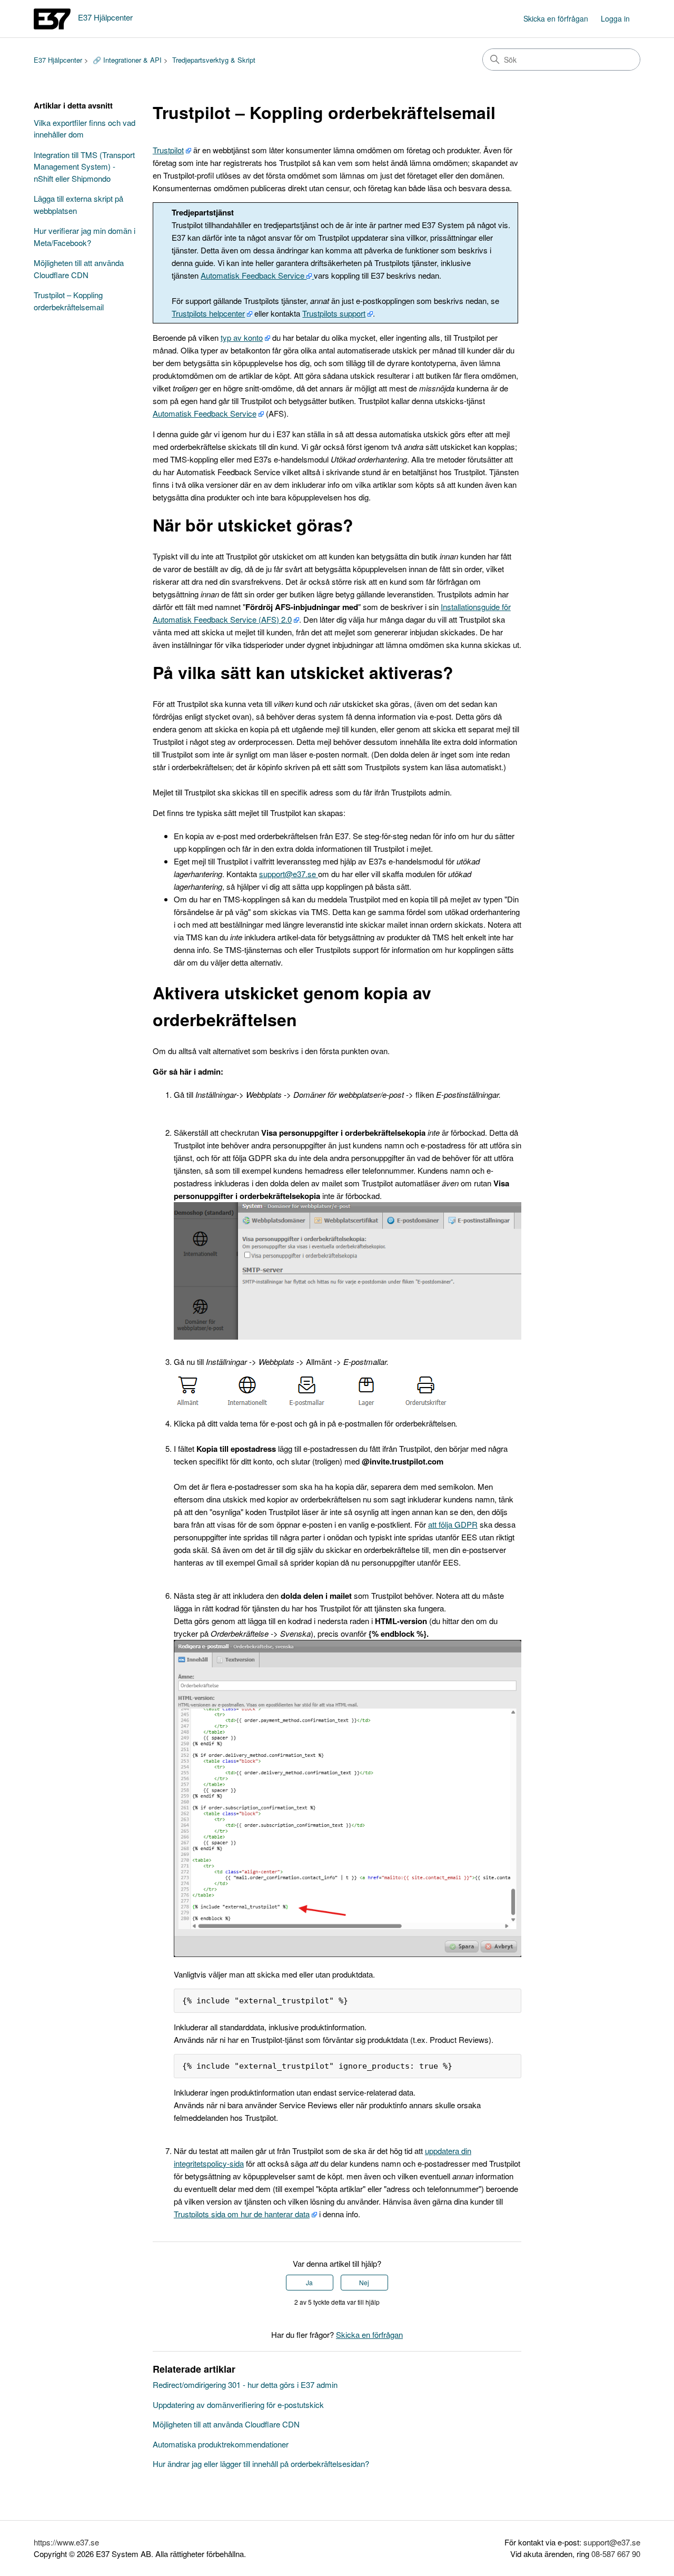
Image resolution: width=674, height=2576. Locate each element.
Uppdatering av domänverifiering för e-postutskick (238, 2405)
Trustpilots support (334, 313)
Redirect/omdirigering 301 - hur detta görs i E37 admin (245, 2385)
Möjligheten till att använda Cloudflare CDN (79, 269)
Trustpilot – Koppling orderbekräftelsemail (69, 301)
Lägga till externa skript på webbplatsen (78, 204)
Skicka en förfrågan (556, 18)
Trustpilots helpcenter (208, 313)
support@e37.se (289, 874)
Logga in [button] (615, 18)
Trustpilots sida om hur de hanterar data (242, 2214)
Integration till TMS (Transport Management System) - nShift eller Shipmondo (84, 166)
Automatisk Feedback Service (254, 275)
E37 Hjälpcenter (58, 60)
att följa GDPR (453, 1524)
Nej (364, 2282)
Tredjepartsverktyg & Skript (214, 60)
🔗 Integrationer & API (127, 60)
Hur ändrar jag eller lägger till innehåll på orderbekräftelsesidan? (261, 2464)
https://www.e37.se (66, 2542)
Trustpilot (168, 150)
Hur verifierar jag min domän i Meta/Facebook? (85, 237)
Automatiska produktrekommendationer (221, 2444)
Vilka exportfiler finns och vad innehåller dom (85, 129)
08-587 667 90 (616, 2554)
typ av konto (242, 337)
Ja (309, 2282)
